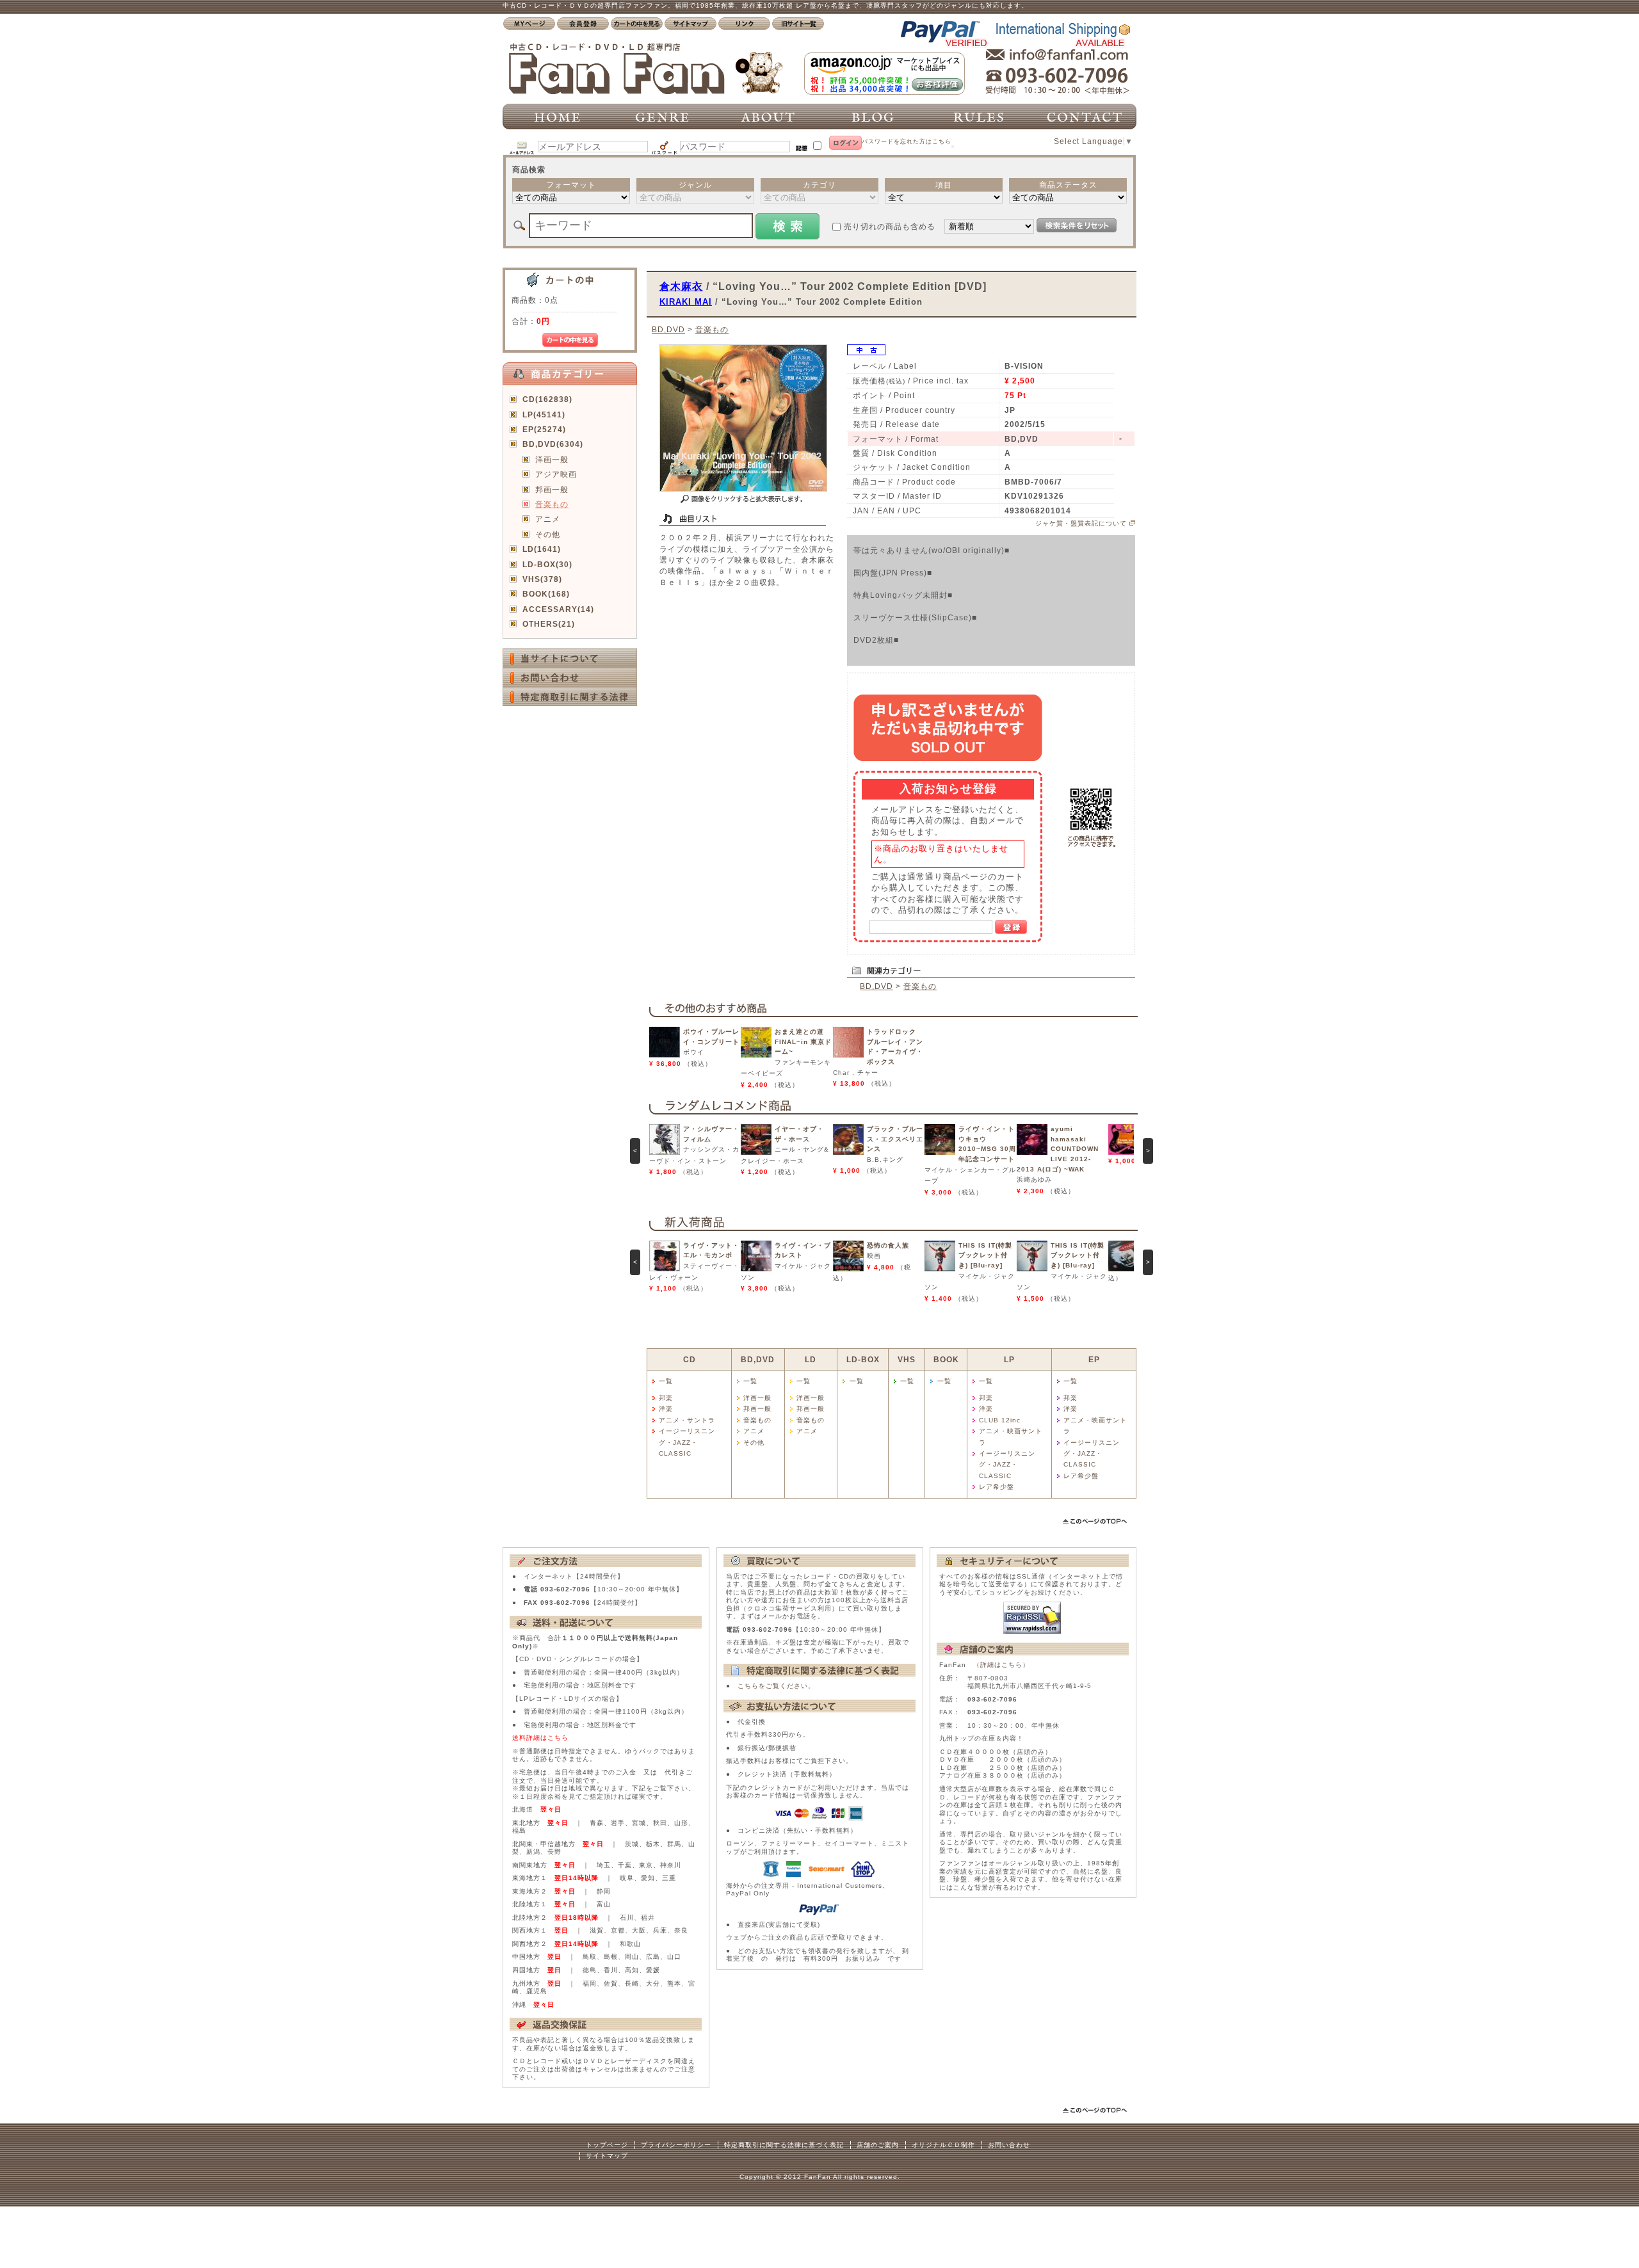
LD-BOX (863, 1359)
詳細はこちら (1001, 1665)
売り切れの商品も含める (890, 226)
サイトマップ (607, 2156)
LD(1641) (542, 549)
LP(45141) (544, 414)
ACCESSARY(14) (558, 609)
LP (1009, 1359)
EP (1094, 1359)
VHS (907, 1359)
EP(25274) (544, 429)
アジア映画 (556, 474)
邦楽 (666, 1398)
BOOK (946, 1359)
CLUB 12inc (1000, 1420)
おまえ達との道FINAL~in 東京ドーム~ (803, 1042)
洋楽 (666, 1409)
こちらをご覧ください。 (776, 1686)
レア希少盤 (997, 1487)
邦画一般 (552, 489)
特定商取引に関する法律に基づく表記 (784, 2145)
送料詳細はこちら (540, 1738)
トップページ (607, 2145)
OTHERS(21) (549, 624)
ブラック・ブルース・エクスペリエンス (895, 1139)
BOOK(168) (546, 594)
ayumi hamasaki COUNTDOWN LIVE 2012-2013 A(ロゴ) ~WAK (1058, 1149)
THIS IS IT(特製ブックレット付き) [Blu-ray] (985, 1255)
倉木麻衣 (681, 286)
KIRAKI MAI (686, 302)
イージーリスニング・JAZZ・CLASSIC (687, 1442)
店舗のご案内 (878, 2145)
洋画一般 (552, 459)
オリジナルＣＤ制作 (943, 2145)
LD (811, 1359)
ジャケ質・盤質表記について (1081, 523)
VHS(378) (542, 579)
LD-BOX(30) (547, 564)
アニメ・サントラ (687, 1420)
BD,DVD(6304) (553, 444)
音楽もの (552, 504)
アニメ (548, 519)
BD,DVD (668, 329)
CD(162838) (547, 399)
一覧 (666, 1381)
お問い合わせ (1009, 2145)
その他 (548, 534)
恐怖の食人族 (888, 1245)
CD (690, 1359)
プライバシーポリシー (676, 2145)
